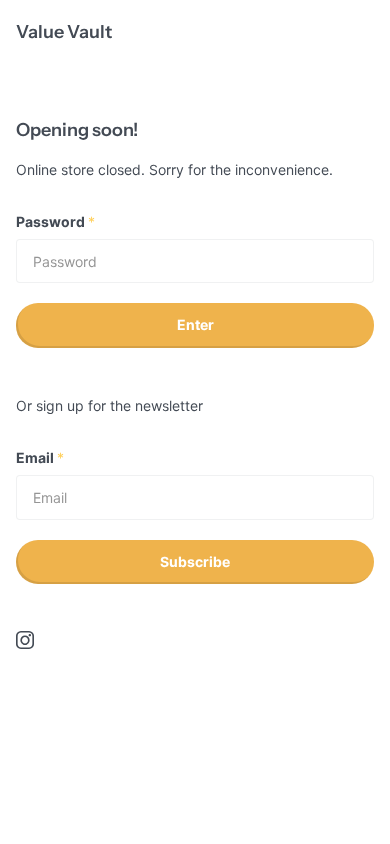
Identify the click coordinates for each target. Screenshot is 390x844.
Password (55, 221)
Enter (195, 324)
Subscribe (195, 561)
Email (40, 457)
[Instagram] (25, 640)
